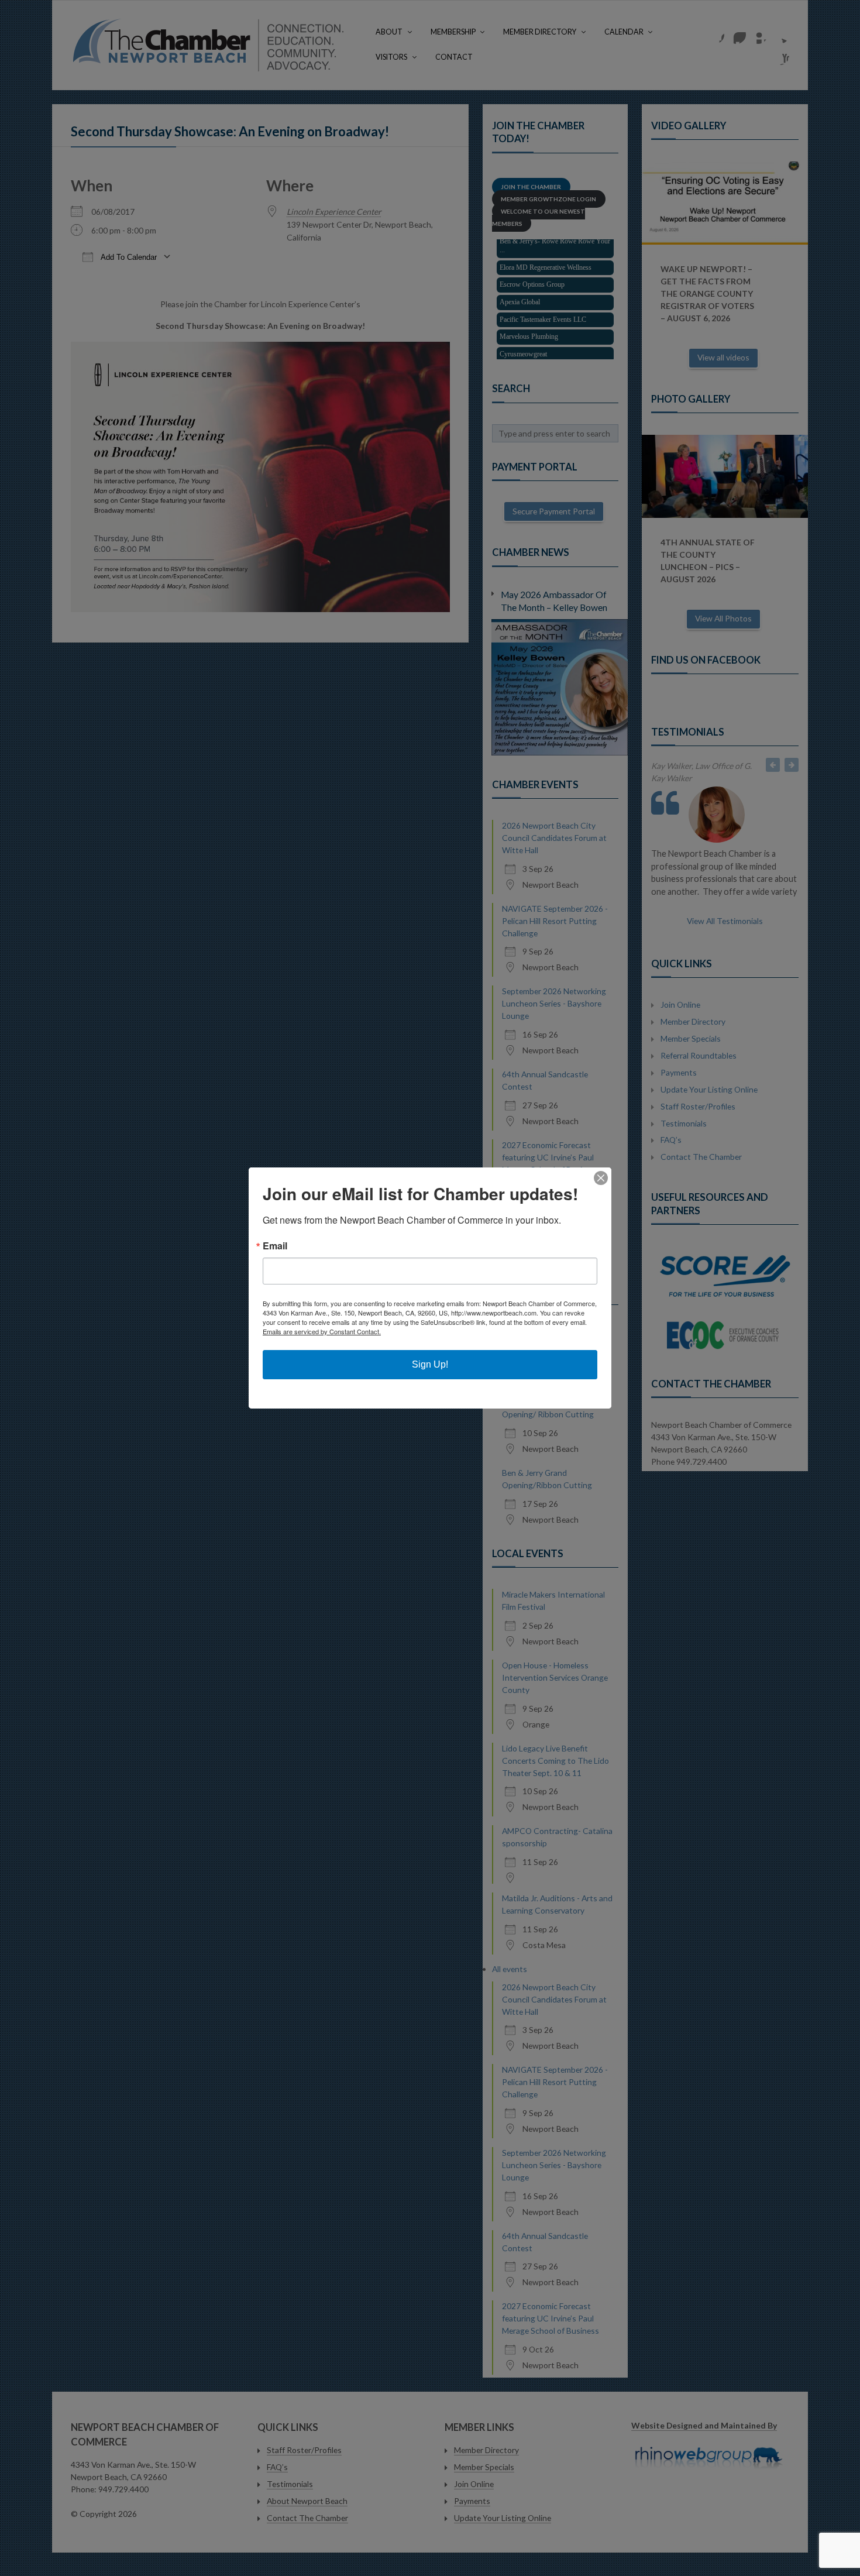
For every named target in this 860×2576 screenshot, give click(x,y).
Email (275, 1246)
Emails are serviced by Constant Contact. (322, 1331)
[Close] (601, 1178)
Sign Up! (430, 1364)
